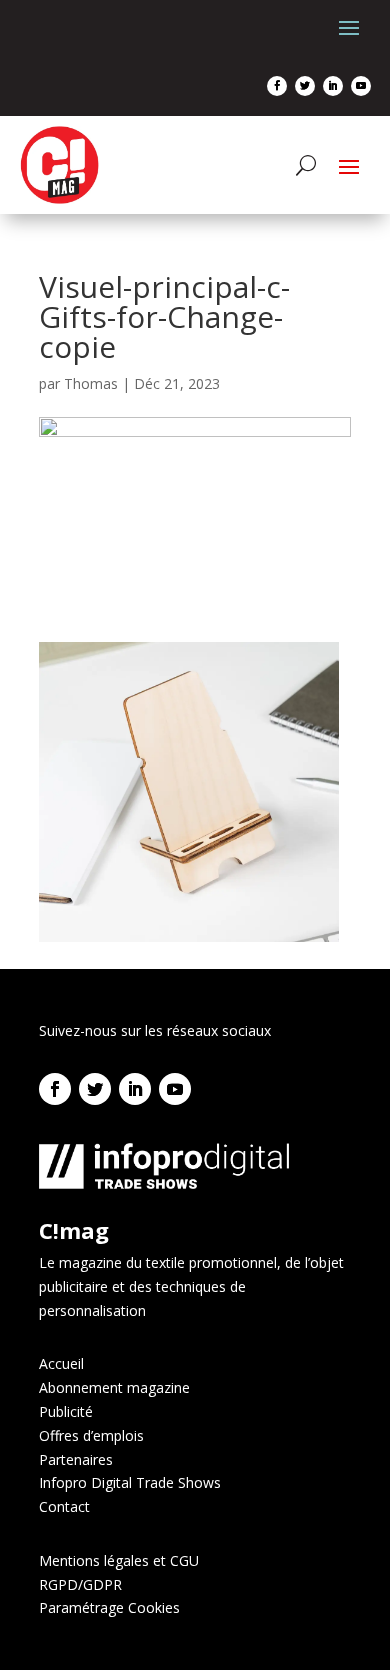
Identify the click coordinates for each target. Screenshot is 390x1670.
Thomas (91, 383)
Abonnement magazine (114, 1387)
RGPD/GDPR (80, 1584)
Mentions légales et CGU (119, 1560)
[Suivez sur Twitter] (305, 86)
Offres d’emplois (91, 1435)
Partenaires (76, 1459)
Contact (64, 1506)
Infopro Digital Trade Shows (130, 1482)
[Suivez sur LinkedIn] (333, 86)
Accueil (61, 1363)
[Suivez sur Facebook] (277, 86)
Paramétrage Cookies (109, 1607)
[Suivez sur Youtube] (361, 86)
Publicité (66, 1411)
